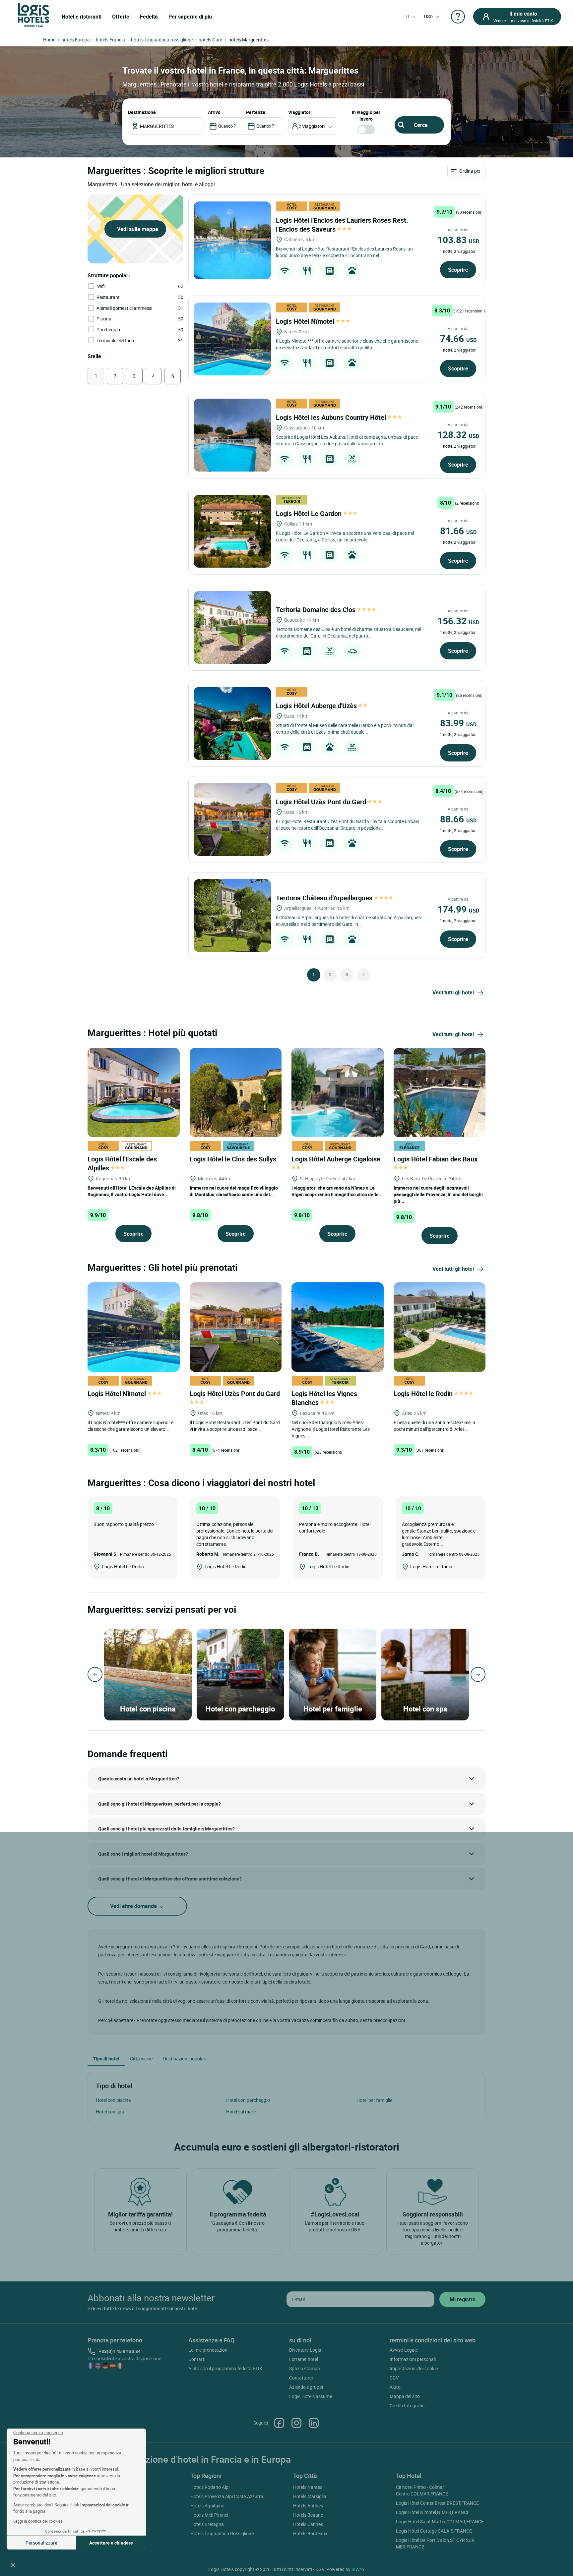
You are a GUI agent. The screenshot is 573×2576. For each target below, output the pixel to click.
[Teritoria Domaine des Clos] (232, 627)
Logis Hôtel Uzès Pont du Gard (322, 802)
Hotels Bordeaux (310, 2533)
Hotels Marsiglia (310, 2496)
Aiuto (395, 2387)
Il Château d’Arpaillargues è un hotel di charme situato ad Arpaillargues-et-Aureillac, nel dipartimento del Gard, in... (349, 921)
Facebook (279, 2423)
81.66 (458, 531)
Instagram (296, 2423)
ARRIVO (214, 112)
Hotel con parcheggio (248, 2100)
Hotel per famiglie (374, 2100)
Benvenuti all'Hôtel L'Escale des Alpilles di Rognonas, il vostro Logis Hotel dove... (132, 1191)
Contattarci (301, 2378)
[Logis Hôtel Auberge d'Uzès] (232, 723)
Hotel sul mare (241, 2112)
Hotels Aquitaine (207, 2506)
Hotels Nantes (308, 2487)
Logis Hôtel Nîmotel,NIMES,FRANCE (433, 2512)
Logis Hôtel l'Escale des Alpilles (122, 1163)
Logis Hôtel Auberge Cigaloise (337, 1159)
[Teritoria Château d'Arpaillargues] (232, 916)
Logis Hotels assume (311, 2396)
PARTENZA (256, 112)
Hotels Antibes (308, 2506)
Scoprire (458, 270)
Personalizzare (41, 2543)
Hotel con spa (110, 2112)
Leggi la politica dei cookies (38, 2521)
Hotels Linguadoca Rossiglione (222, 2533)
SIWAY (358, 2569)
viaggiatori (300, 112)
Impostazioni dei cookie (414, 2368)
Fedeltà (149, 17)
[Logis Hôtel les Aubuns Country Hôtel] (232, 435)
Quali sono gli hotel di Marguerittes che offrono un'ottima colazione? (170, 1879)
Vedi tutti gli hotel (453, 992)
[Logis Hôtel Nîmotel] (232, 339)
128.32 (458, 434)
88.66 (458, 819)
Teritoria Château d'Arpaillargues (325, 898)
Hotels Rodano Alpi (210, 2487)
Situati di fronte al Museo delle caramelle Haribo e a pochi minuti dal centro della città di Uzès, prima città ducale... (345, 728)
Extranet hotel (304, 2359)
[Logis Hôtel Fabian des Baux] (440, 1092)
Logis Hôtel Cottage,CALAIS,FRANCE (434, 2531)
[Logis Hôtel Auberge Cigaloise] (338, 1092)
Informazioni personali (413, 2359)
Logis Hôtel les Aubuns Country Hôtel (332, 417)
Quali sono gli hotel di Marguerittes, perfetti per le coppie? (159, 1804)
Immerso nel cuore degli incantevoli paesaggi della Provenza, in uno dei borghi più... (438, 1194)
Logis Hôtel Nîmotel (306, 321)
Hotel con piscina (113, 2100)
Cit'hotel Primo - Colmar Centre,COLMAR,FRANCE (422, 2490)
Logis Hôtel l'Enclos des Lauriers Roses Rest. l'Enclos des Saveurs (342, 225)
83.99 (458, 723)
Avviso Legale (404, 2350)
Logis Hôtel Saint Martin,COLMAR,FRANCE (440, 2521)
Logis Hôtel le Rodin (424, 1394)
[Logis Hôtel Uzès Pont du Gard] (232, 819)
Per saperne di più (190, 17)
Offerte (121, 17)
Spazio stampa (305, 2368)
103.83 (458, 240)
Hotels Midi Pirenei (209, 2515)
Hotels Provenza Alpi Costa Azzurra (227, 2496)
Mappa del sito (405, 2396)
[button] (13, 2565)
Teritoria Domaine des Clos (317, 610)
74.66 (458, 338)
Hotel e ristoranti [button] (82, 17)
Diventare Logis (305, 2350)
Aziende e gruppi (306, 2387)
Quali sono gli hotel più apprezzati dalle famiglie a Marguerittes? (166, 1829)
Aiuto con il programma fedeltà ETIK (225, 2368)
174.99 (458, 909)
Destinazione (142, 112)
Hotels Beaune (308, 2515)
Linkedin (314, 2423)
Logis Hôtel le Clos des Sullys (234, 1159)
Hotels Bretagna (207, 2524)
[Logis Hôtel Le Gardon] (232, 531)
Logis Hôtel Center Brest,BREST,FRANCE (437, 2503)
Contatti (197, 2359)
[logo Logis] (33, 14)
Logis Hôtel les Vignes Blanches (324, 1398)
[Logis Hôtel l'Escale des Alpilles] (134, 1092)
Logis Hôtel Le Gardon (310, 513)
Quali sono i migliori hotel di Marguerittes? (143, 1854)
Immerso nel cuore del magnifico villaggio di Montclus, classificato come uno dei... (234, 1191)
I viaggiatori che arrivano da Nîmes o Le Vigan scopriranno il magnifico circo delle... (337, 1191)
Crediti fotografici (408, 2406)
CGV (394, 2378)
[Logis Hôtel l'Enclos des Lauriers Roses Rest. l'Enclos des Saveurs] (232, 240)
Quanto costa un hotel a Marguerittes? (139, 1779)
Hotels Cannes (308, 2524)
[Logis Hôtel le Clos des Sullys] (236, 1092)
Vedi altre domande (134, 1906)
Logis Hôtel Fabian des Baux (436, 1159)
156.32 (458, 621)
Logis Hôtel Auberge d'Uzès (317, 706)
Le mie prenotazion (208, 2350)
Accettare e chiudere (111, 2543)
